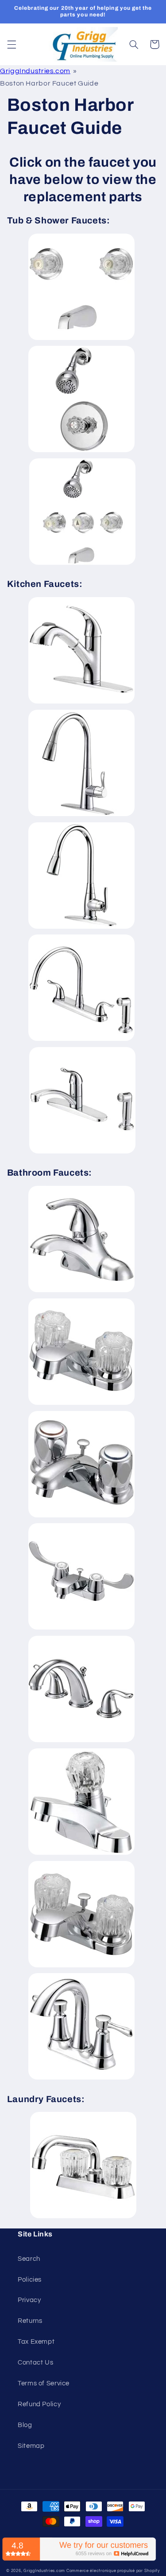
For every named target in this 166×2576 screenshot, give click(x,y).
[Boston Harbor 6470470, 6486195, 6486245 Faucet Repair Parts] (82, 1153)
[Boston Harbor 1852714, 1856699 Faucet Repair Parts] (81, 703)
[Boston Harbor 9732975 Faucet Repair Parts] (82, 564)
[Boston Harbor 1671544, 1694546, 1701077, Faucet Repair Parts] (81, 1742)
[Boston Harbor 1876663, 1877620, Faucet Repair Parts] (81, 816)
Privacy (29, 2300)
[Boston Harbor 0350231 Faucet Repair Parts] (81, 340)
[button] (12, 44)
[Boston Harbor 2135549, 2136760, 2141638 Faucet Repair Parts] (81, 2079)
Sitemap (31, 2446)
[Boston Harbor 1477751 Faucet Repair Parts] (81, 1629)
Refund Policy (39, 2404)
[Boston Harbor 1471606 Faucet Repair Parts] (81, 1404)
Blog (25, 2425)
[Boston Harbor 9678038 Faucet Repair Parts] (81, 452)
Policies (30, 2280)
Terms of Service (44, 2383)
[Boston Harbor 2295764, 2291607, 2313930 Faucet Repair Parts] (81, 928)
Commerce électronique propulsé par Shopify (113, 2571)
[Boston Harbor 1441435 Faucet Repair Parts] (81, 1292)
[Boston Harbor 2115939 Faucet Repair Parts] (81, 1967)
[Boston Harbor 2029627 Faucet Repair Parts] (81, 1854)
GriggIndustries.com (35, 71)
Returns (30, 2321)
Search (29, 2259)
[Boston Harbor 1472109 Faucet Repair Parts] (81, 1517)
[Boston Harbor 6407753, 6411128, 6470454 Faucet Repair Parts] (81, 1040)
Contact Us (35, 2363)
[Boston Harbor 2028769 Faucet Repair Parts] (83, 2218)
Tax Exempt (36, 2342)
